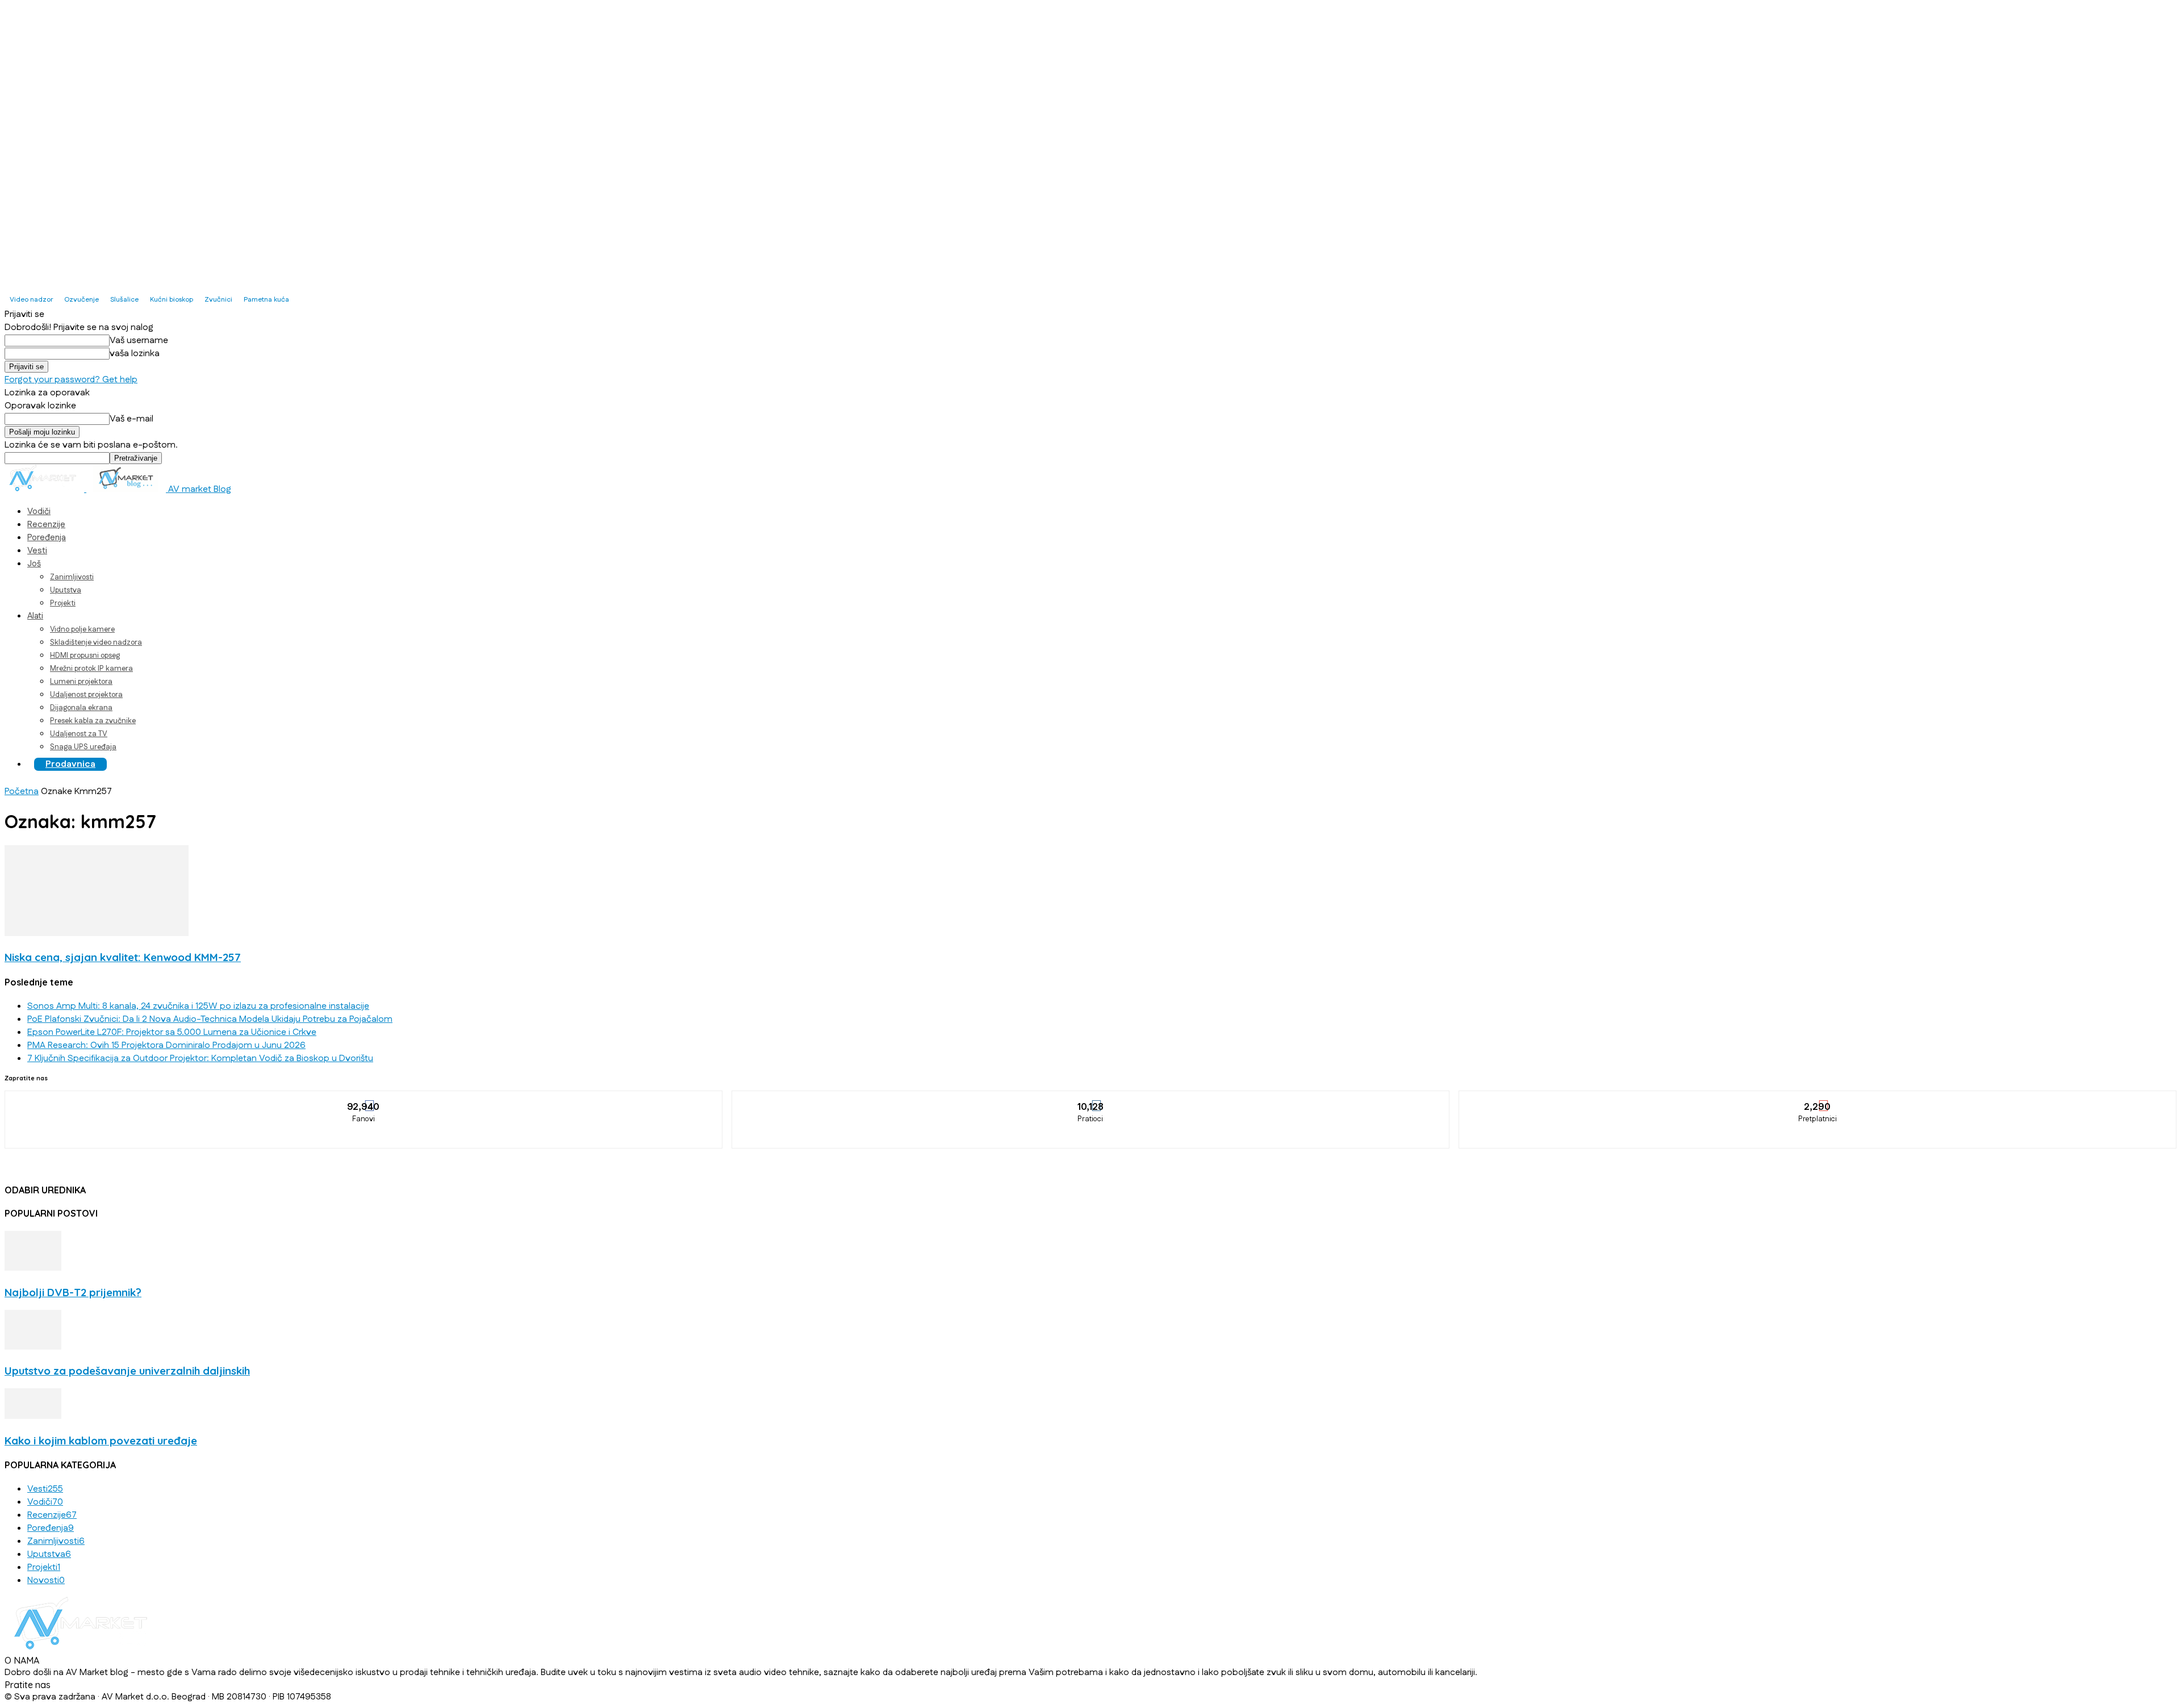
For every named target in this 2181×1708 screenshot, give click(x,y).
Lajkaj (364, 1099)
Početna (22, 792)
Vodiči (39, 511)
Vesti (37, 551)
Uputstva (66, 590)
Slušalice (124, 300)
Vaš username (139, 341)
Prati (1091, 1099)
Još (34, 564)
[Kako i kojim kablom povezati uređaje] (33, 1416)
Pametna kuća (266, 300)
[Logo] (45, 489)
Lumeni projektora (81, 682)
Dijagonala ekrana (81, 708)
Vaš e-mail (131, 419)
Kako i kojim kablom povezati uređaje (101, 1440)
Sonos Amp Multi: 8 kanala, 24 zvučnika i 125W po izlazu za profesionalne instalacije (198, 1006)
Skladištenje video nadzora (96, 642)
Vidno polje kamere (82, 629)
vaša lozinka (135, 354)
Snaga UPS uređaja (83, 747)
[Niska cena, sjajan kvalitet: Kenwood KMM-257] (97, 934)
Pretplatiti (1818, 1099)
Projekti (63, 603)
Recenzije (46, 525)
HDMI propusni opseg (85, 655)
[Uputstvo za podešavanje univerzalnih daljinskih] (33, 1347)
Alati (35, 616)
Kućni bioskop (172, 300)
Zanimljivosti (72, 577)
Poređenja (47, 538)
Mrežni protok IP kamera (91, 669)
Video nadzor (31, 300)
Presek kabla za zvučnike (93, 721)
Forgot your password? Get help (71, 380)
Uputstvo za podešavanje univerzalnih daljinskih (127, 1371)
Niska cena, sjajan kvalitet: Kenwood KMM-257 (123, 957)
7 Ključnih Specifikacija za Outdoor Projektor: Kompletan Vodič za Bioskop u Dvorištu (200, 1058)
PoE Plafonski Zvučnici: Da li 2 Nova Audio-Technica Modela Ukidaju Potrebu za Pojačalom (210, 1019)
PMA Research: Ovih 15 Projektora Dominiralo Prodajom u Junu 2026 (166, 1045)
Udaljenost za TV (79, 734)
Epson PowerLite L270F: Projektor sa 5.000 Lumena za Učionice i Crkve (172, 1032)
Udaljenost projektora (86, 695)
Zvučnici (218, 300)
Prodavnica (70, 764)
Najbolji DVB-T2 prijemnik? (73, 1292)
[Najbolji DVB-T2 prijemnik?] (33, 1268)
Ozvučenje (82, 300)
